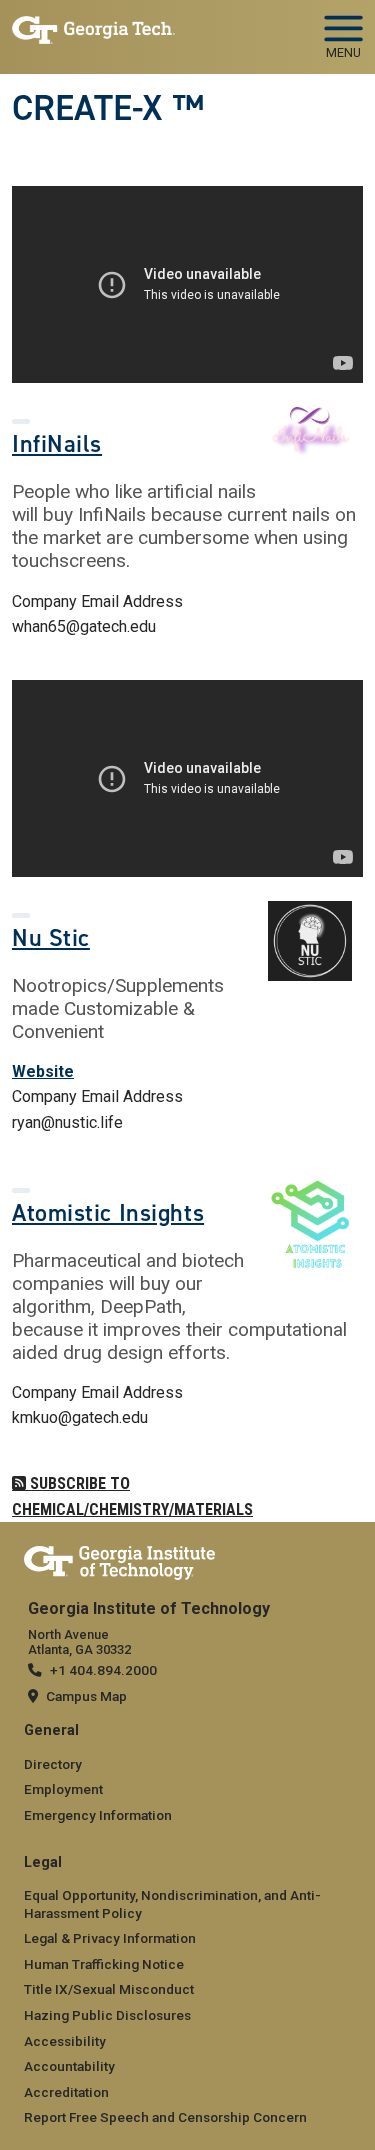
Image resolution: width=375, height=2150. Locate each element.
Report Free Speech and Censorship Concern (165, 2117)
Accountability (69, 2066)
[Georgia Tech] (119, 1559)
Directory (53, 1764)
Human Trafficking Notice (104, 1964)
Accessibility (65, 2041)
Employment (63, 1789)
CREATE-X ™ (108, 108)
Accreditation (66, 2092)
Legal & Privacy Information (110, 1938)
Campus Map (86, 1696)
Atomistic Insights (108, 1213)
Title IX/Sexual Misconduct (109, 1989)
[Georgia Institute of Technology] (93, 28)
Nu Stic (51, 938)
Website (43, 1071)
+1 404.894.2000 (103, 1670)
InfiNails (57, 444)
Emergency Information (98, 1815)
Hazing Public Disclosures (107, 2015)
